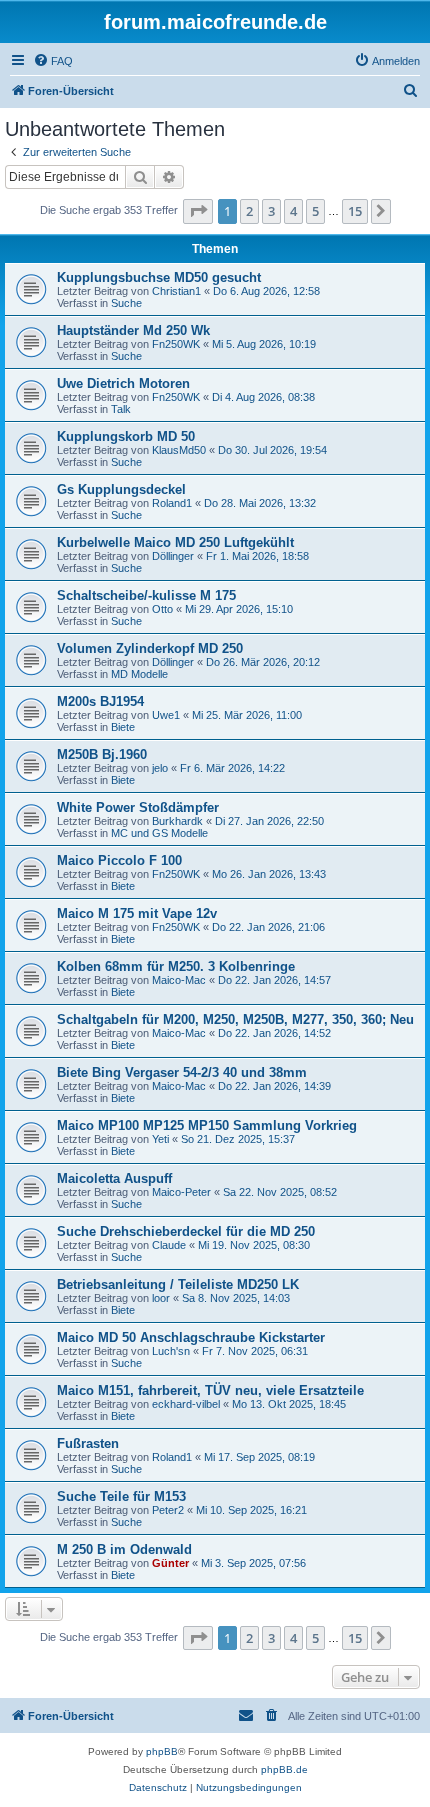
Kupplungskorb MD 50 (126, 436)
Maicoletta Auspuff (114, 1178)
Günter (170, 1563)
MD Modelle (139, 674)
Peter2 (168, 1510)
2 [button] (249, 211)
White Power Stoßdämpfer (138, 807)
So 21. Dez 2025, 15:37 (238, 1139)
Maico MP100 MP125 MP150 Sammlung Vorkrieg (207, 1125)
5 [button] (315, 211)
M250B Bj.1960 (102, 754)
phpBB (162, 1751)
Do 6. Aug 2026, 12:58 (266, 291)
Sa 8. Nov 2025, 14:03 (236, 1298)
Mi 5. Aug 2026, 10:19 (264, 344)
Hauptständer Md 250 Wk (133, 330)
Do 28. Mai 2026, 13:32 (260, 503)
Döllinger (173, 556)
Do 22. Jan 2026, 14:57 (274, 980)
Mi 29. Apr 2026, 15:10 (239, 609)
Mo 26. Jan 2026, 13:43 (269, 874)
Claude (169, 1245)
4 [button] (293, 211)
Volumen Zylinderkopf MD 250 (150, 648)
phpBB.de (284, 1769)
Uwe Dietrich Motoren (123, 383)
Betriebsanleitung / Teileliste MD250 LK (178, 1284)
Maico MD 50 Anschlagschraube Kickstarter (191, 1337)
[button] (198, 211)
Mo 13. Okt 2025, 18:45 (289, 1404)
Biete (123, 727)
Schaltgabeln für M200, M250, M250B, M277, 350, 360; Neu (235, 1019)
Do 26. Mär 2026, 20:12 (263, 662)
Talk (121, 409)
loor (161, 1298)
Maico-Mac (179, 980)
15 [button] (355, 211)
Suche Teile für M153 (121, 1496)
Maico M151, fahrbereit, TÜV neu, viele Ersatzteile (210, 1390)
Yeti (160, 1139)
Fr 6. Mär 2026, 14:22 (232, 768)
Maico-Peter (181, 1192)
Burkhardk (177, 821)
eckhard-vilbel (186, 1404)
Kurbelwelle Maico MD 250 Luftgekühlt (175, 542)
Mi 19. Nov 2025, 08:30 (254, 1245)
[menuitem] (53, 61)
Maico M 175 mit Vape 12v (137, 913)
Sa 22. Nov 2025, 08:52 (280, 1192)
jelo (160, 768)
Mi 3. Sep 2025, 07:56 (253, 1563)
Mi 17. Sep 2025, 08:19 (259, 1457)
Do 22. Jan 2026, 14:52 (274, 1033)
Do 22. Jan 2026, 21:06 (268, 927)
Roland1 (172, 503)
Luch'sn (171, 1351)
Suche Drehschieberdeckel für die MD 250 (186, 1231)
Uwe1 (166, 715)
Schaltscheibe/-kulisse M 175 (146, 595)
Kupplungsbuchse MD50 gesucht (159, 277)
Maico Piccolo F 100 (119, 860)
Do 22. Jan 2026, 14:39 (274, 1086)
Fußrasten (88, 1443)
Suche (126, 303)
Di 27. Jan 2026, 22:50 (269, 821)
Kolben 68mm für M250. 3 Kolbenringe (176, 966)
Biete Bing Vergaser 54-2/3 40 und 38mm (182, 1072)
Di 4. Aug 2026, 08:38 (263, 397)
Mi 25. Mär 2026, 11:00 (247, 715)
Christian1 (176, 291)
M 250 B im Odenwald (124, 1549)
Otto (162, 609)
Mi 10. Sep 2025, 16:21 (251, 1510)
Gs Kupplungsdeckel (121, 489)
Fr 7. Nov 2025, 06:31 (255, 1351)
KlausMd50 (179, 450)
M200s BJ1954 (100, 701)
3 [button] (271, 211)
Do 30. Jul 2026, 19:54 (272, 450)
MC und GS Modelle (159, 833)
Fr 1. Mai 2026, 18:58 (257, 556)
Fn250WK (176, 344)
